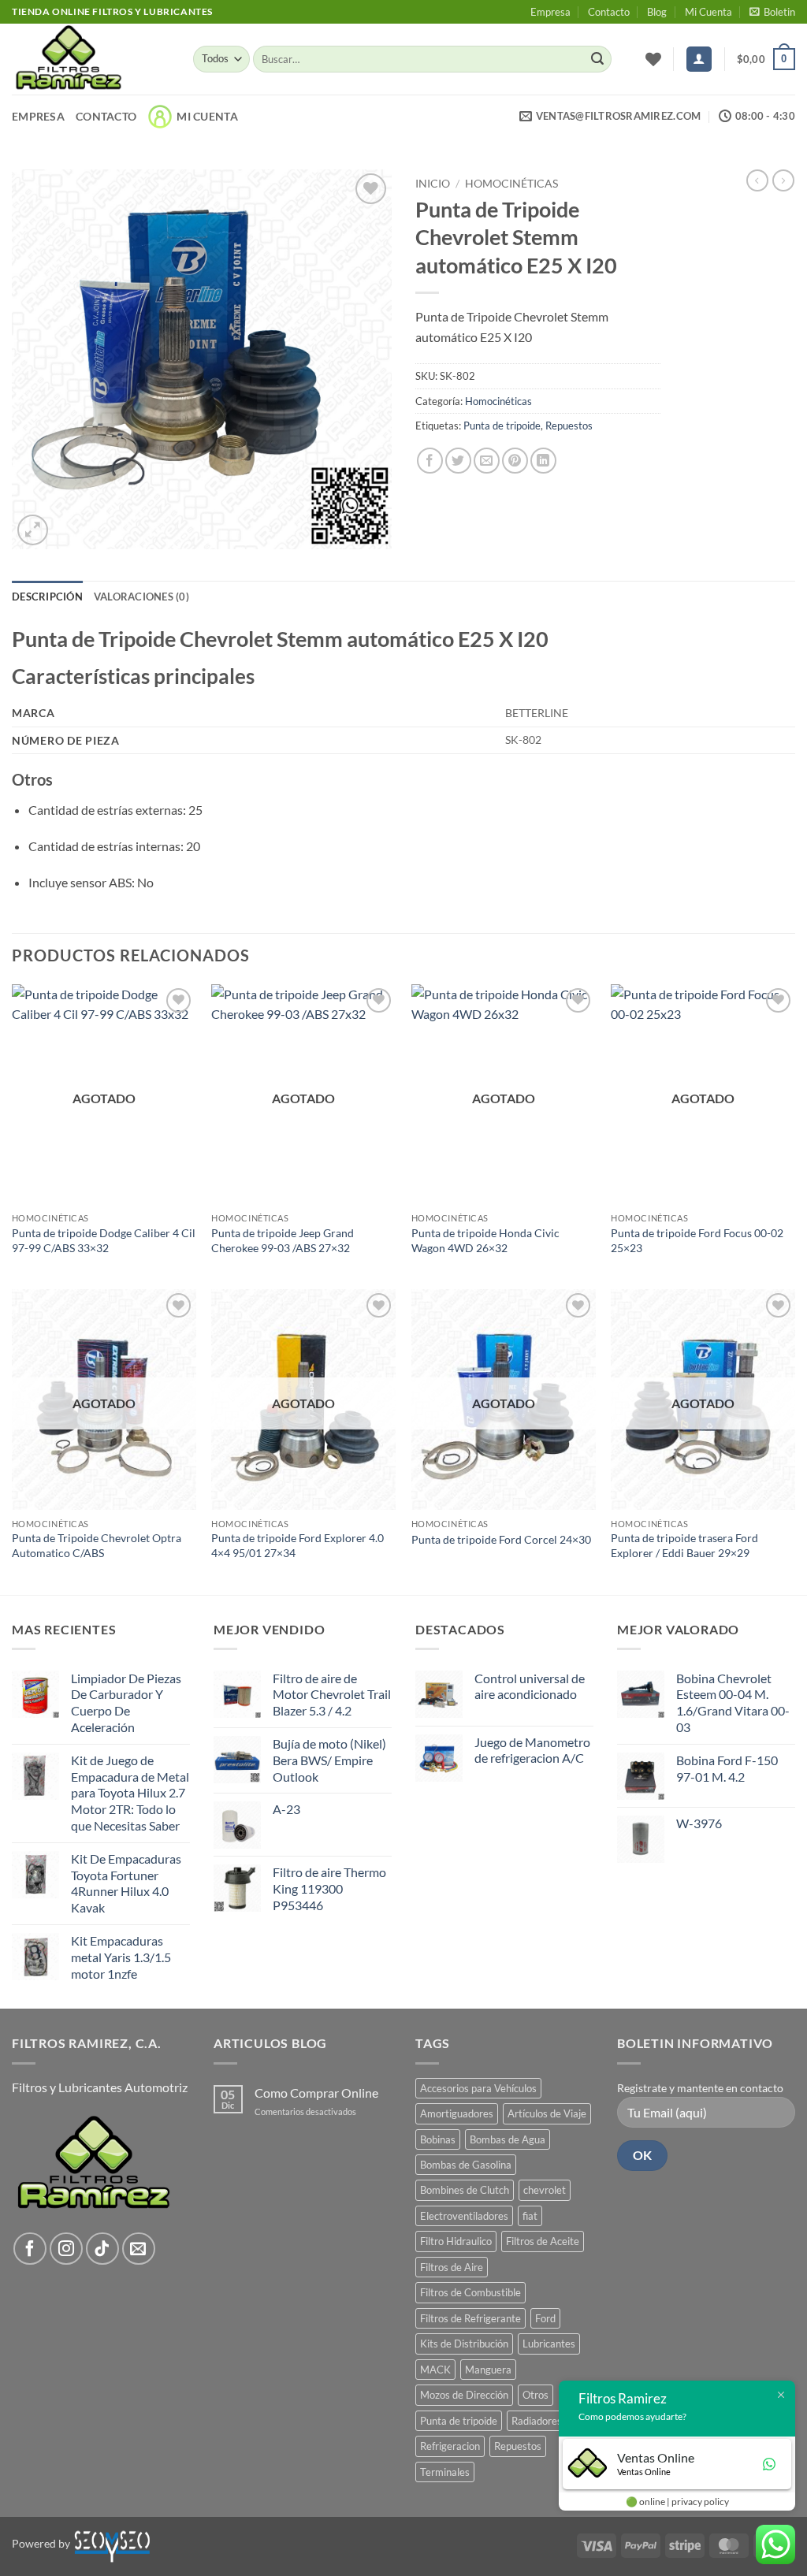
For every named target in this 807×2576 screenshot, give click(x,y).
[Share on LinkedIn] (543, 461)
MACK (435, 2370)
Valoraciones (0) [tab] (141, 597)
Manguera (488, 2370)
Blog (657, 12)
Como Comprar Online (316, 2093)
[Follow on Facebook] (30, 2249)
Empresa (550, 12)
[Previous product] (783, 180)
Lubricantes (549, 2344)
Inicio (433, 184)
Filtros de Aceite (543, 2241)
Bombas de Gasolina (466, 2165)
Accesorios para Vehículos (478, 2088)
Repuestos (569, 426)
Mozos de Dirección (464, 2395)
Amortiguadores (457, 2113)
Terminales (445, 2472)
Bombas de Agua (508, 2139)
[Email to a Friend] (487, 461)
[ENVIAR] (597, 59)
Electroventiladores (464, 2216)
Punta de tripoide (502, 426)
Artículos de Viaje (547, 2113)
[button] (772, 12)
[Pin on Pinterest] (515, 461)
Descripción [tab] (47, 597)
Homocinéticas (511, 184)
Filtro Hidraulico (456, 2241)
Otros (536, 2395)
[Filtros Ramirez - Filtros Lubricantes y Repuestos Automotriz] (91, 59)
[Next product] (757, 180)
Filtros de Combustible (470, 2292)
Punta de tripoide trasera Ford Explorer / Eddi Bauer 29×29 (684, 1545)
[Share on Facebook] (430, 461)
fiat (530, 2216)
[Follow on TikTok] (102, 2249)
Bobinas (438, 2139)
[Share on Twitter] (458, 461)
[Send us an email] (139, 2249)
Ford (545, 2318)
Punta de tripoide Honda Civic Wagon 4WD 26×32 (485, 1240)
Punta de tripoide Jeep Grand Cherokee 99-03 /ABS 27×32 (283, 1240)
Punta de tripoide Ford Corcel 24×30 (501, 1539)
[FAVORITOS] (653, 59)
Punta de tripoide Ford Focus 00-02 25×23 (697, 1240)
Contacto (609, 12)
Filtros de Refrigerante (470, 2318)
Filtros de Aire (452, 2267)
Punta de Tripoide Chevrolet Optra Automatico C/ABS (97, 1545)
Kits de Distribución (464, 2344)
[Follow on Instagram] (66, 2249)
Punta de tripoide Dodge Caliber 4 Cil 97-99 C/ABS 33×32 (104, 1240)
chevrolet (545, 2190)
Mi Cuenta (708, 12)
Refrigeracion (450, 2446)
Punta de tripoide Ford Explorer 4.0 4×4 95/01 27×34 (298, 1545)
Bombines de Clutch (465, 2190)
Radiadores (537, 2421)
